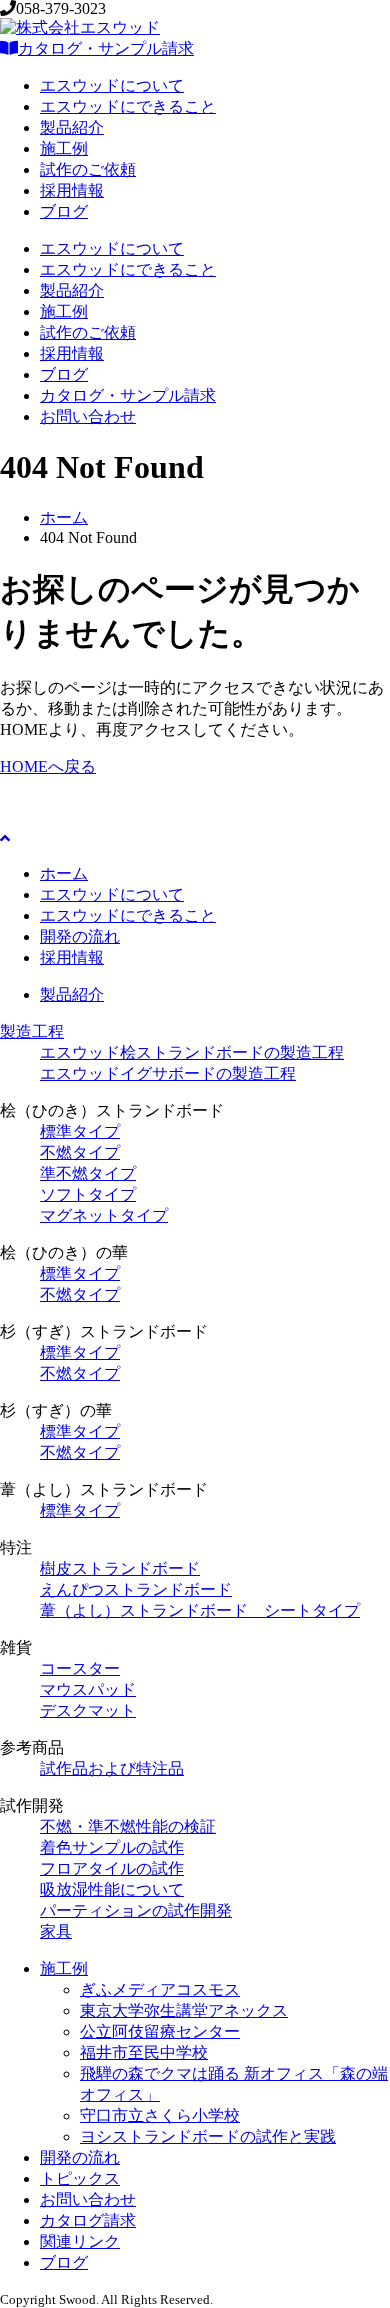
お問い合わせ (88, 416)
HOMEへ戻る (48, 766)
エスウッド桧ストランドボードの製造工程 (192, 1052)
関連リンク (80, 2241)
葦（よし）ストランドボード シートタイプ (200, 1610)
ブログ (64, 211)
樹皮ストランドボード (120, 1568)
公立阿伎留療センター (160, 2031)
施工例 (64, 148)
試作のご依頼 (88, 169)
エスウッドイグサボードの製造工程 (168, 1073)
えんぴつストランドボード (136, 1589)
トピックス (80, 2178)
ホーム (64, 517)
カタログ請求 (88, 2220)
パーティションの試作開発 (136, 1910)
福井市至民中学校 (144, 2052)
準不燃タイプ (88, 1173)
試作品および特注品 (112, 1768)
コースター (80, 1668)
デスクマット (88, 1710)
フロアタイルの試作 (112, 1868)
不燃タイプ (80, 1152)
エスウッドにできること (128, 106)
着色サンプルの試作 (112, 1847)
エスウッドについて (112, 85)
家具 (56, 1931)
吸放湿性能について (112, 1889)
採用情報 (72, 190)
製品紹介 (72, 127)
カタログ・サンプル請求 (106, 48)
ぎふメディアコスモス (160, 1989)
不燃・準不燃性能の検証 (128, 1826)
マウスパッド (88, 1689)
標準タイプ (80, 1131)
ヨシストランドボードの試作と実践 (208, 2136)
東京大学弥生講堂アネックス (184, 2010)
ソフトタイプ (88, 1194)
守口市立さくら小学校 (160, 2115)
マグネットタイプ (104, 1215)
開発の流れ (80, 936)
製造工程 (32, 1031)
